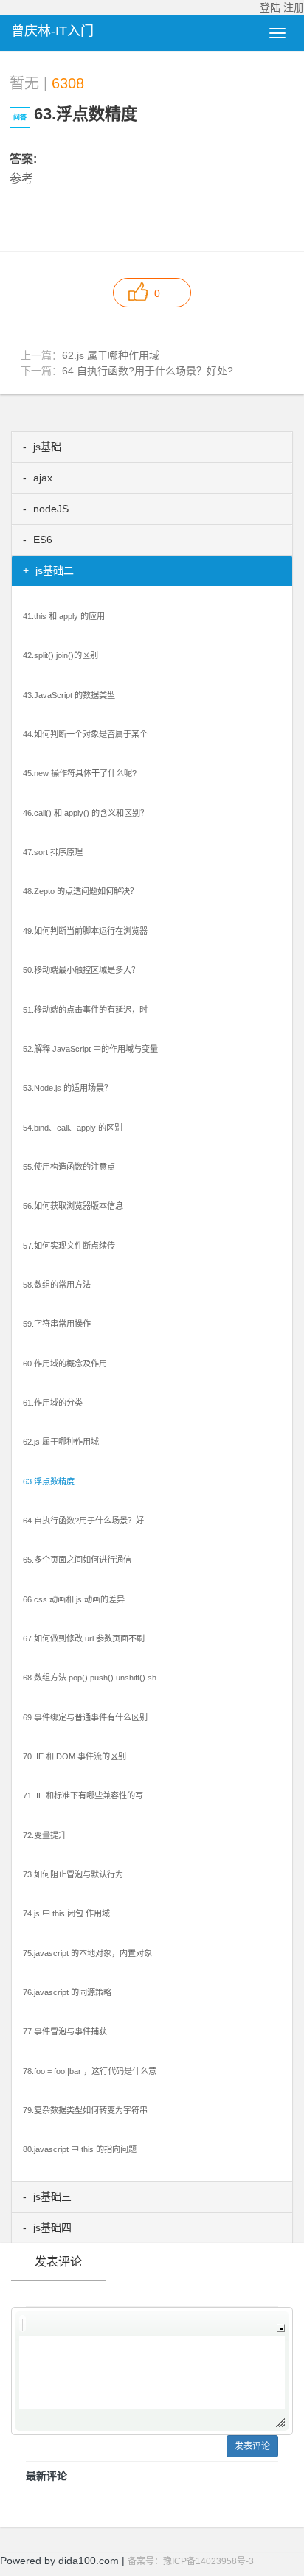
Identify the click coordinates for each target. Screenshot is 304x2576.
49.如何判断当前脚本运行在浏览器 (85, 931)
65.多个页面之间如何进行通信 (77, 1560)
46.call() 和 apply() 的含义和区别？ (86, 813)
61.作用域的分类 (53, 1403)
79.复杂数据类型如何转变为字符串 (85, 2110)
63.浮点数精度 (49, 1481)
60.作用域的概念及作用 (65, 1364)
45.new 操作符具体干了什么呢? (80, 773)
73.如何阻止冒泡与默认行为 (73, 1874)
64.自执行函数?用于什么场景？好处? (148, 371)
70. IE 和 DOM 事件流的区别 (75, 1756)
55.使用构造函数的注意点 (69, 1167)
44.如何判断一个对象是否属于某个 (85, 734)
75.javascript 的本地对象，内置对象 (87, 1953)
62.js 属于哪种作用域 (111, 355)
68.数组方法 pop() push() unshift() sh (90, 1678)
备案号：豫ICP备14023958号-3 (191, 2561)
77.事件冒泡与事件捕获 (65, 2031)
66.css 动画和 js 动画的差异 (74, 1599)
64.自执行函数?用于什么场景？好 (83, 1521)
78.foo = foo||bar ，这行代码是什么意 (90, 2071)
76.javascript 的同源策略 (67, 1992)
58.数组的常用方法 (57, 1285)
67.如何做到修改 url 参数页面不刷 (84, 1638)
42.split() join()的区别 (61, 655)
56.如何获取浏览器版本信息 (73, 1206)
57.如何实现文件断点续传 (69, 1246)
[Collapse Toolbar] (281, 2328)
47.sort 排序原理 (53, 852)
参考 (21, 179)
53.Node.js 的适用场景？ (68, 1088)
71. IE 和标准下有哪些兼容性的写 (83, 1795)
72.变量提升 (45, 1835)
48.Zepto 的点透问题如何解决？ (80, 891)
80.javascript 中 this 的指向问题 (80, 2149)
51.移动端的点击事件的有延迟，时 (85, 1010)
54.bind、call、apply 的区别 (73, 1128)
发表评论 (252, 2446)
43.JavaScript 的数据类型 (69, 695)
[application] (152, 2371)
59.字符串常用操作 (57, 1324)
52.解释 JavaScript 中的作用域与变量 (90, 1049)
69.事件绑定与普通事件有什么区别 (85, 1717)
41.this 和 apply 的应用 (64, 616)
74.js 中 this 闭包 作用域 (66, 1913)
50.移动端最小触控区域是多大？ (81, 970)
